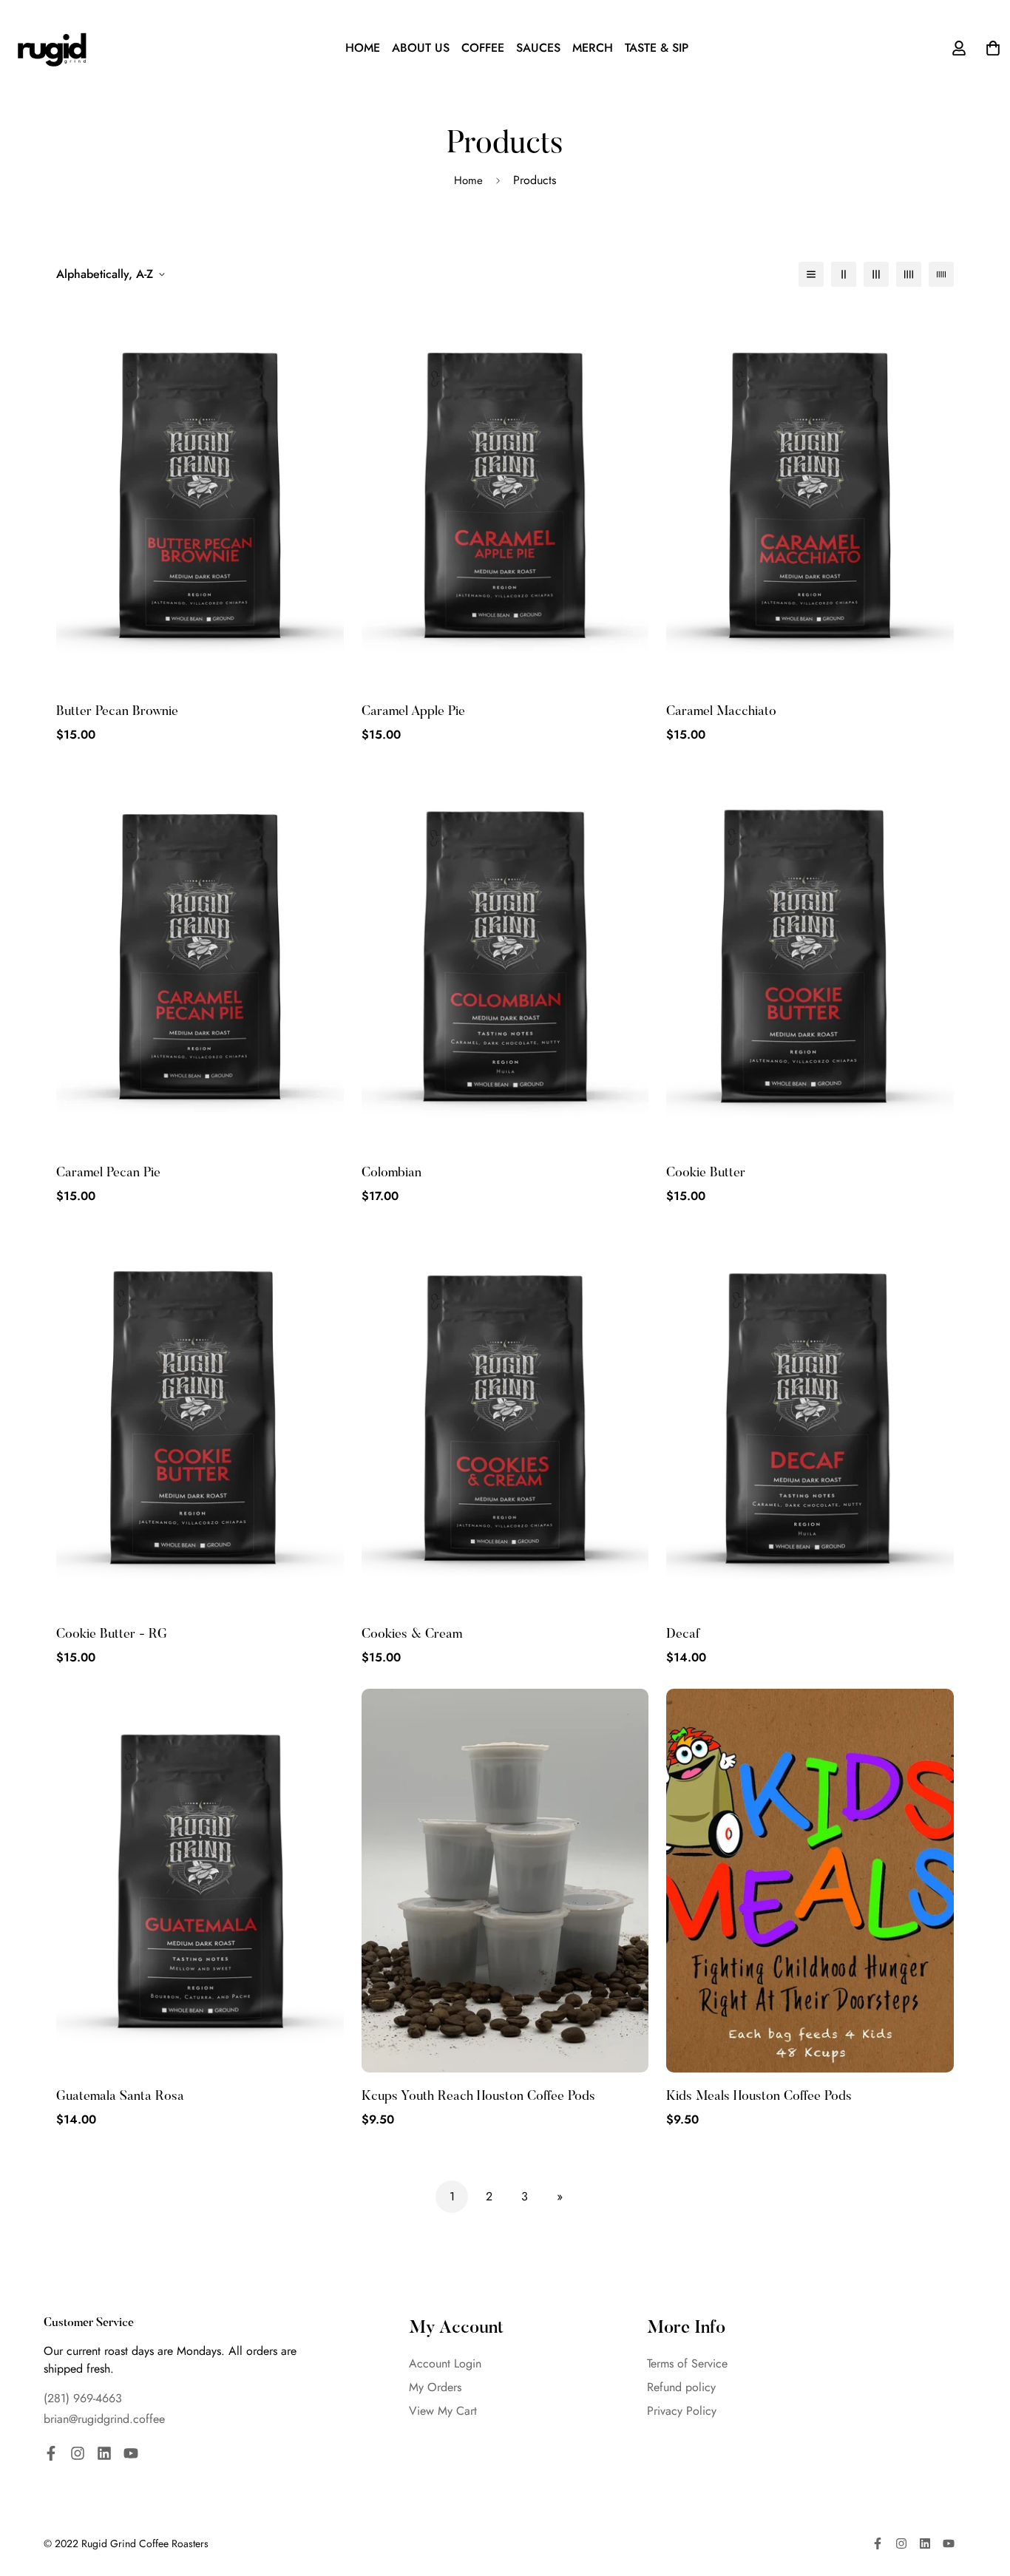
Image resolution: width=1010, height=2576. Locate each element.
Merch (593, 48)
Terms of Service (687, 2363)
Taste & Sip (657, 48)
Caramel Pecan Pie (108, 1173)
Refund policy (681, 2387)
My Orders (435, 2387)
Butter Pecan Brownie (117, 712)
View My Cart (443, 2411)
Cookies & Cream (412, 1635)
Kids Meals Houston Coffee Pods (759, 2097)
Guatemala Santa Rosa (120, 2097)
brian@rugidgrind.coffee (104, 2419)
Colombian (392, 1173)
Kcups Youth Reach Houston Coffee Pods (478, 2097)
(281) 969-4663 (83, 2398)
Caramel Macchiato (721, 712)
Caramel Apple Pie (413, 712)
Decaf (683, 1635)
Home (363, 48)
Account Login (445, 2363)
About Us (421, 48)
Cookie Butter (706, 1173)
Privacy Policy (682, 2411)
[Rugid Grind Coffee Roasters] (52, 48)
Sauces (538, 48)
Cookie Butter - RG (112, 1635)
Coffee (483, 48)
